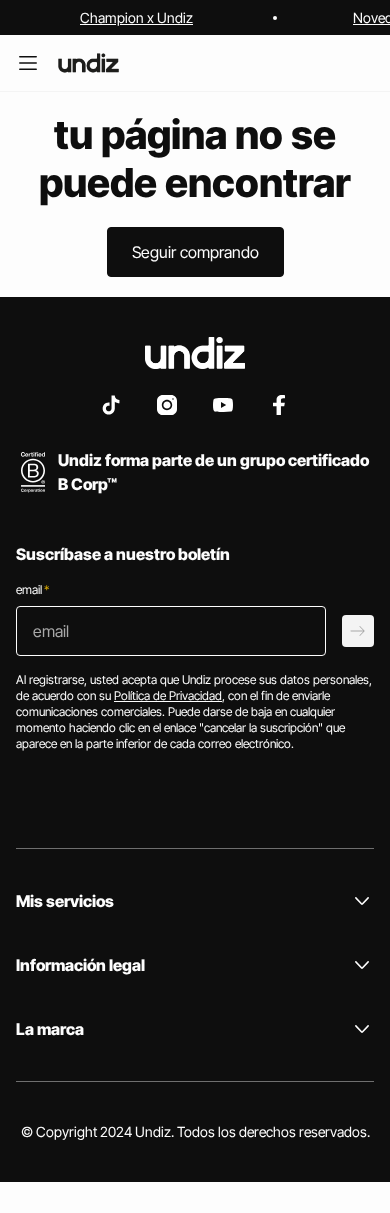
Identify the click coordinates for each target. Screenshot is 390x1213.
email (32, 589)
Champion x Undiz (136, 17)
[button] (195, 252)
